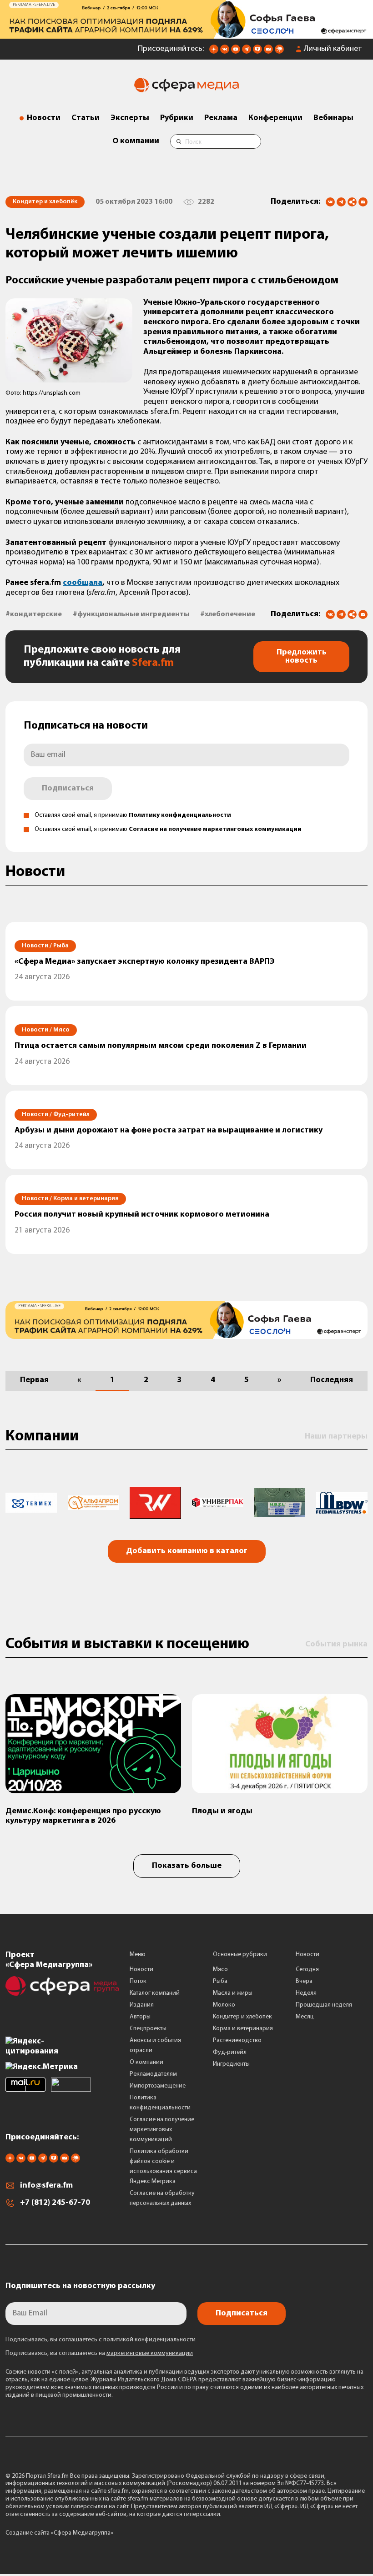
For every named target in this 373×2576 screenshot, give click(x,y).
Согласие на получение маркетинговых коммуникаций (215, 829)
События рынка (336, 1645)
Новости (44, 118)
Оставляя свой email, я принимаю (133, 815)
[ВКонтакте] (330, 202)
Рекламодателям (153, 2074)
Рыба (220, 1981)
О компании (136, 141)
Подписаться (68, 789)
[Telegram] (341, 202)
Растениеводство (237, 2040)
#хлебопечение (228, 614)
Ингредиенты (231, 2064)
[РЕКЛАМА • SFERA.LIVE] (186, 34)
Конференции (275, 118)
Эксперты (130, 118)
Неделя (306, 1993)
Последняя (332, 1380)
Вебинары (333, 118)
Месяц (305, 2017)
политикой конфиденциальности (149, 2340)
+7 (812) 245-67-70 (55, 2203)
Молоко (224, 2005)
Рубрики (177, 118)
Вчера (304, 1981)
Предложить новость (302, 657)
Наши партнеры (336, 1437)
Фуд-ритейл (230, 2052)
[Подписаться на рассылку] (268, 52)
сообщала (83, 583)
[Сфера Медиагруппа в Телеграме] (247, 52)
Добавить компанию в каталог (187, 1551)
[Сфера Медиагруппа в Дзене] (214, 52)
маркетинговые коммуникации (150, 2353)
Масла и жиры (233, 1993)
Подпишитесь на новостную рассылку (80, 2286)
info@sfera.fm (46, 2186)
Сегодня (307, 1970)
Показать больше (187, 1866)
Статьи (86, 118)
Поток (138, 1981)
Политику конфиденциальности (180, 815)
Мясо (220, 1970)
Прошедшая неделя (324, 2005)
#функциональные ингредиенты (131, 614)
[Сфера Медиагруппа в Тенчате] (257, 52)
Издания (142, 2005)
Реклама (221, 118)
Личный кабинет (333, 49)
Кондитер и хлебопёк (242, 2017)
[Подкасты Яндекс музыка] (279, 52)
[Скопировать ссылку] (352, 203)
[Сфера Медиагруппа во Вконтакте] (225, 52)
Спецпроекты (148, 2029)
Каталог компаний (155, 1993)
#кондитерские (34, 614)
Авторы (140, 2017)
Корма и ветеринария (243, 2029)
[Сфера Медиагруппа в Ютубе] (236, 52)
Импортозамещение (158, 2086)
